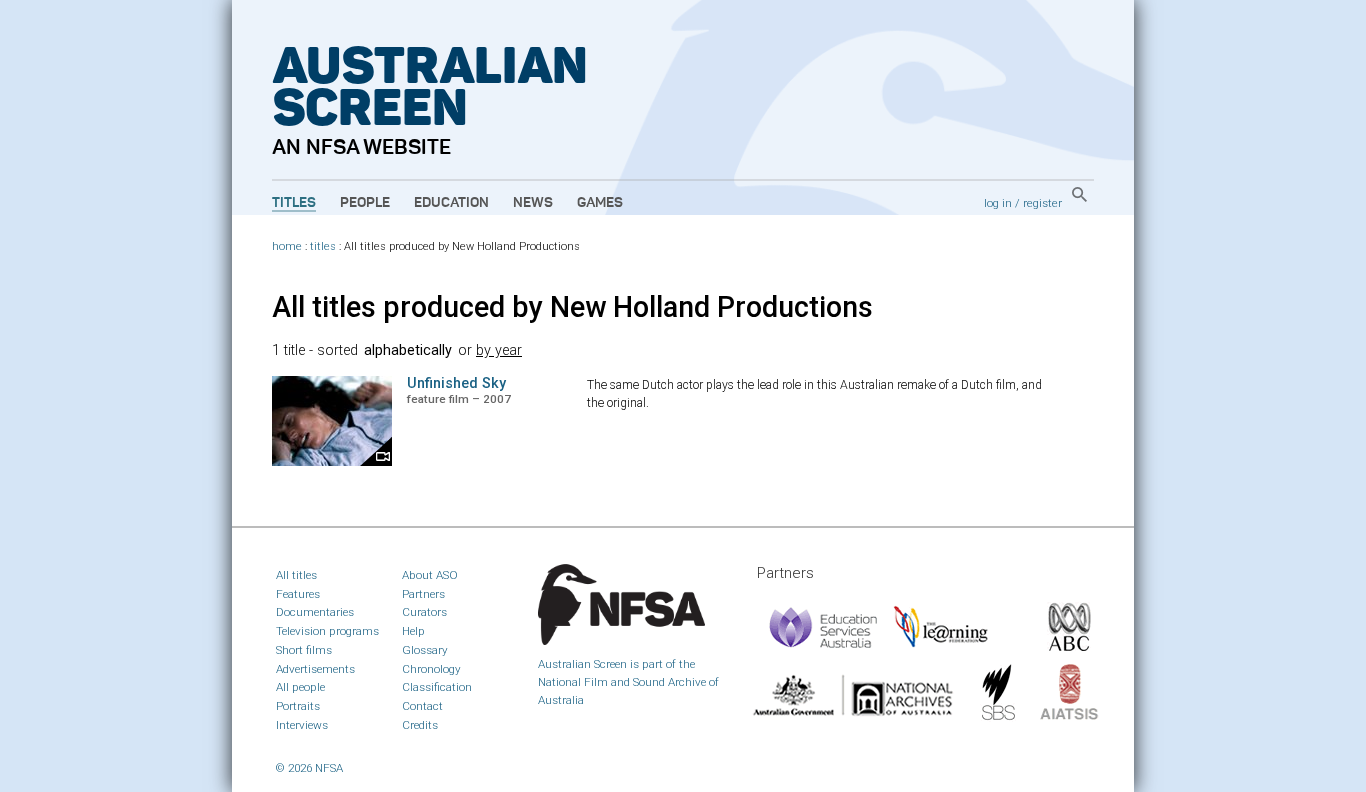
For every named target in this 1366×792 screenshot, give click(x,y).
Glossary (425, 650)
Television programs (327, 631)
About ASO (430, 575)
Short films (304, 650)
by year (499, 350)
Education (451, 203)
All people (300, 687)
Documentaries (315, 612)
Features (298, 594)
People (365, 203)
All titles (296, 575)
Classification (437, 687)
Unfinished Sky (456, 383)
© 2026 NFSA (309, 768)
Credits (420, 725)
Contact (422, 706)
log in (998, 203)
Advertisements (315, 669)
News (533, 203)
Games (600, 203)
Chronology (431, 669)
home (287, 246)
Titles (294, 203)
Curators (424, 612)
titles (323, 246)
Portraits (298, 706)
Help (413, 631)
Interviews (302, 725)
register (1042, 203)
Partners (423, 594)
